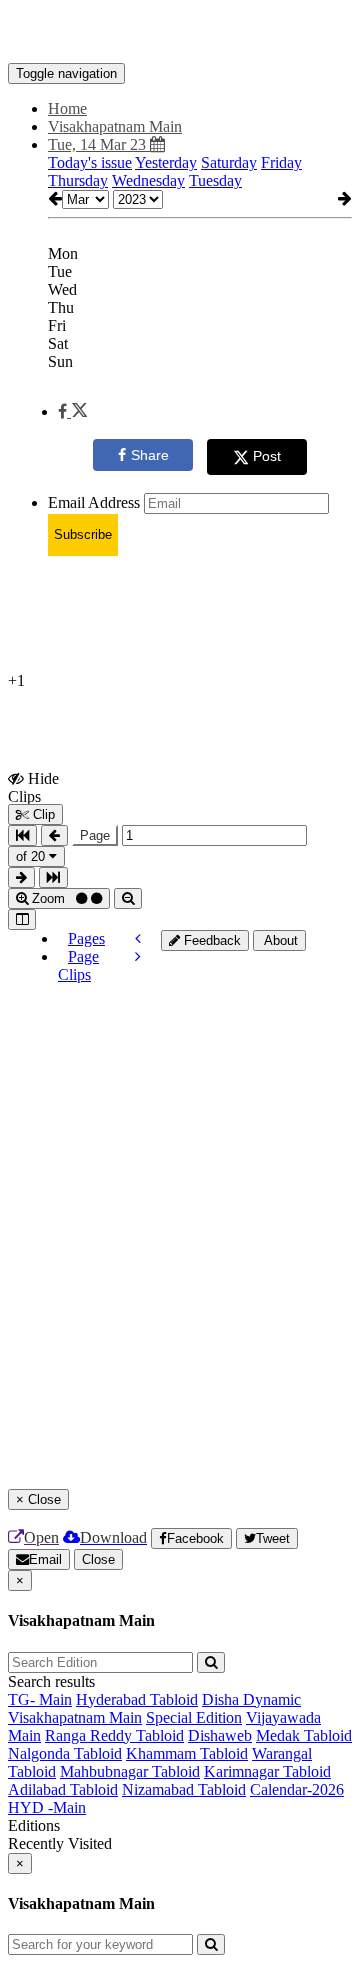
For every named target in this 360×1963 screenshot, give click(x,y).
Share (150, 455)
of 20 (32, 856)
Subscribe (83, 534)
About (279, 940)
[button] (72, 411)
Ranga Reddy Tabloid (114, 1735)
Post (267, 456)
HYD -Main (47, 1807)
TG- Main (40, 1699)
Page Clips (78, 965)
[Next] (138, 956)
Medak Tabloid (304, 1735)
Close (98, 1559)
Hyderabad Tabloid (137, 1699)
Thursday (78, 180)
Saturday (229, 162)
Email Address (94, 502)
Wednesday (148, 180)
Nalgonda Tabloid (65, 1753)
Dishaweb (220, 1735)
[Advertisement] (260, 1026)
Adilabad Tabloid (63, 1789)
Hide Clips (33, 787)
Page (95, 835)
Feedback (210, 940)
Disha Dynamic (251, 1699)
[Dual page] (22, 919)
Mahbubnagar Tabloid (130, 1771)
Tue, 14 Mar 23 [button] (99, 144)
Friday (281, 162)
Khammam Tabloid (187, 1753)
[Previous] (138, 938)
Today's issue (90, 162)
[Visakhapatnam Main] (180, 33)
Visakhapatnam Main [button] (115, 126)
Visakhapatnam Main (75, 1717)
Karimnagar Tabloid (267, 1771)
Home (67, 108)
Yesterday (166, 162)
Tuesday (215, 180)
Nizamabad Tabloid (184, 1789)
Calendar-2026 (297, 1789)
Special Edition (194, 1717)
